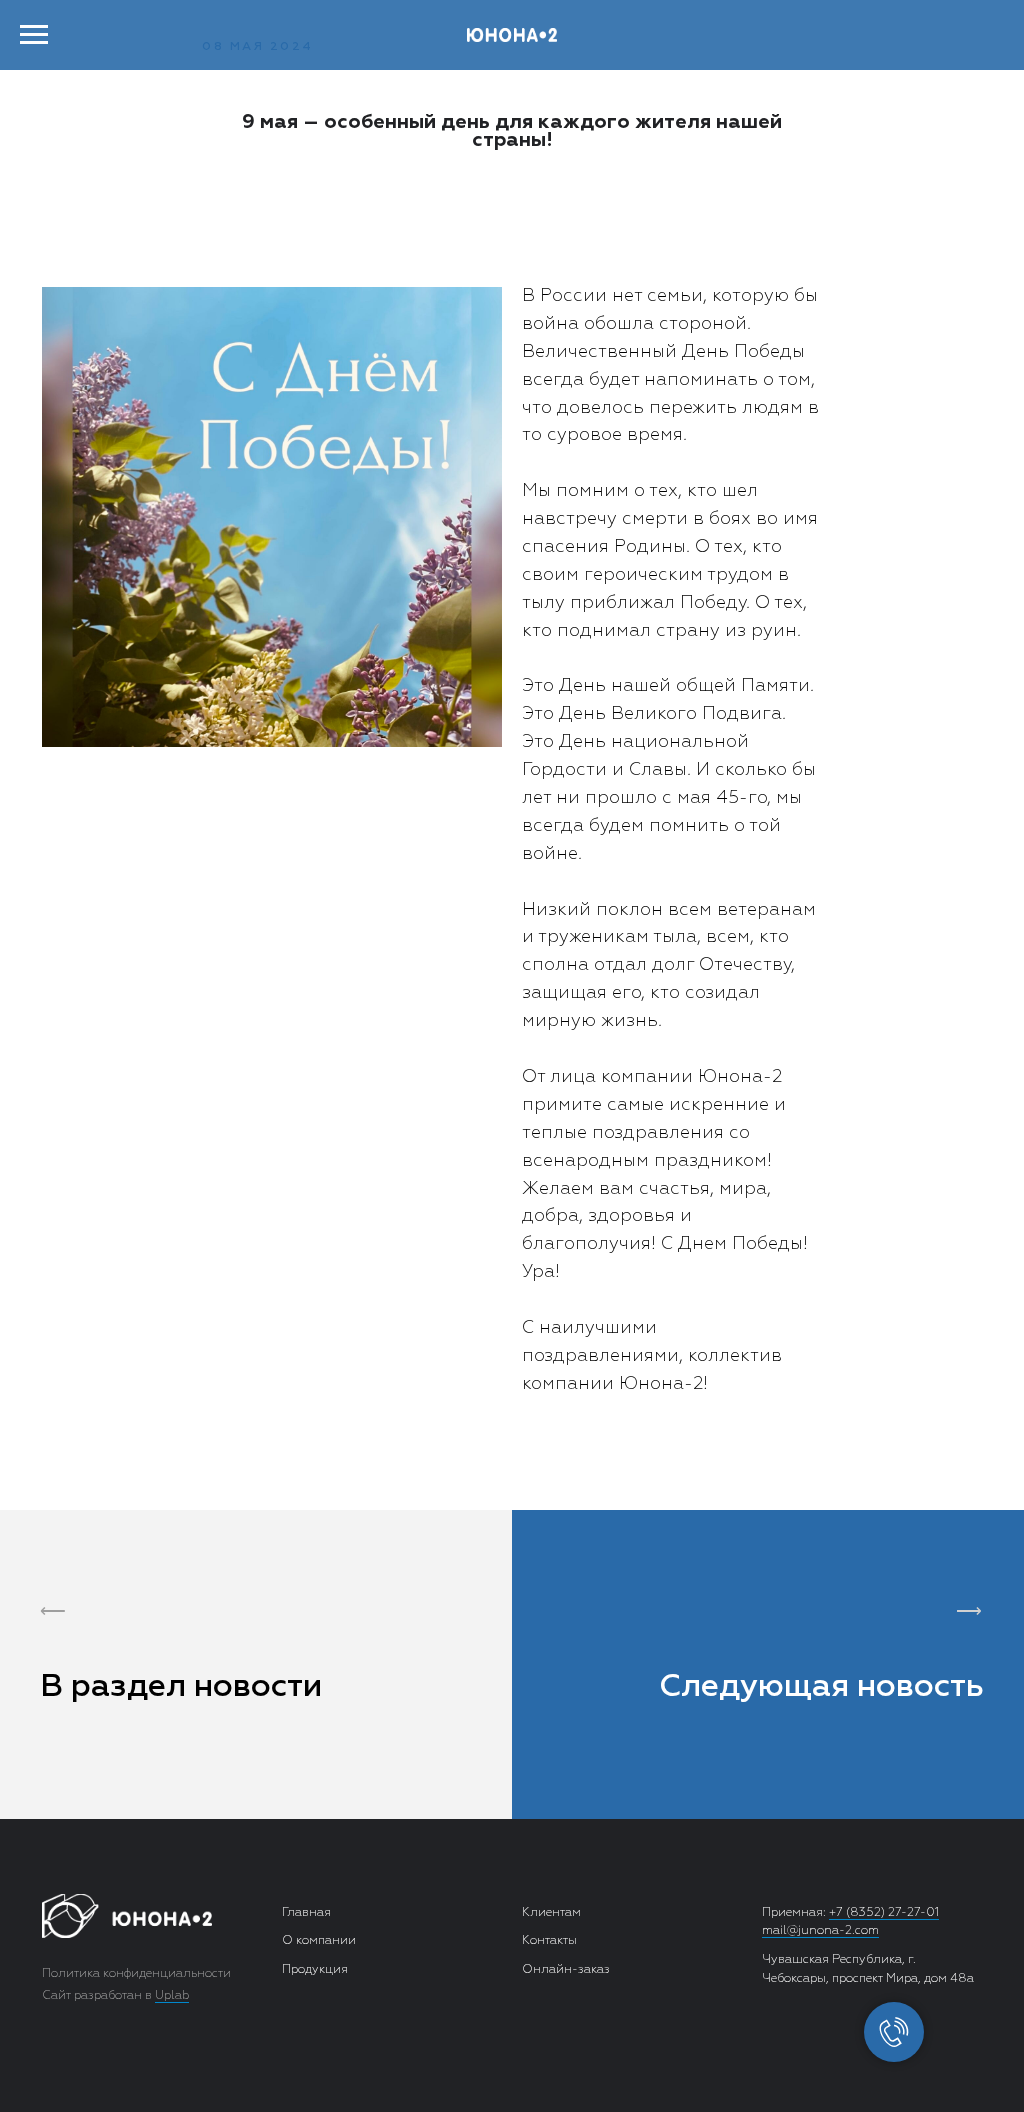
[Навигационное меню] (34, 35)
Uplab (172, 1996)
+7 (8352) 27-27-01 (884, 1913)
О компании (319, 1941)
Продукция (315, 1970)
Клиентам (551, 1913)
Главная (306, 1913)
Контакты (549, 1941)
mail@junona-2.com (820, 1931)
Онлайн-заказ (566, 1970)
